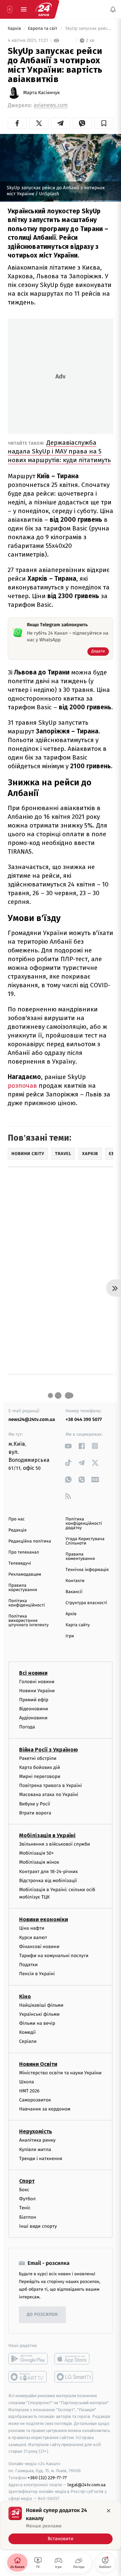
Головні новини (37, 1682)
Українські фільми (39, 2014)
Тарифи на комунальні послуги (54, 1956)
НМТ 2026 (29, 2091)
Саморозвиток (35, 2100)
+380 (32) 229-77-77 (47, 2478)
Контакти (75, 1581)
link (68, 1446)
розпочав (23, 1086)
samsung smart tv (74, 2377)
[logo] (44, 9)
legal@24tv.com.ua (87, 2485)
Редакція (17, 1530)
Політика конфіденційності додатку (84, 1524)
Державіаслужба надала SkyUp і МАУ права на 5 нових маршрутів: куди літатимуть (59, 451)
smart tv (28, 2377)
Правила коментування (80, 1557)
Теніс (25, 2208)
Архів (71, 1614)
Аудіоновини (33, 1718)
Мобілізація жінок (39, 1862)
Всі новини (33, 1673)
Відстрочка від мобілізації (48, 1881)
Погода (27, 1727)
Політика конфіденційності (27, 1603)
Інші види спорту (38, 2226)
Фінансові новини (39, 1947)
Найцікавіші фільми (41, 2005)
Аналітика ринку (37, 2140)
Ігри (70, 1636)
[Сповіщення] (113, 9)
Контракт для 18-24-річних (48, 1872)
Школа (27, 2082)
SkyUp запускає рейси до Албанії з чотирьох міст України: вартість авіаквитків (89, 29)
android (28, 2359)
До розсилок (43, 2315)
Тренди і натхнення (41, 2159)
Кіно (25, 1996)
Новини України (37, 1691)
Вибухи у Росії (35, 1804)
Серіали (28, 2041)
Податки (28, 1965)
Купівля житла (35, 2150)
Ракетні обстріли (38, 1758)
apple (74, 2359)
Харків (15, 29)
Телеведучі (20, 1563)
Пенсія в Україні (37, 1974)
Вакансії (74, 1592)
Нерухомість (36, 2131)
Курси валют (33, 1938)
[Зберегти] (104, 123)
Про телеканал (24, 1552)
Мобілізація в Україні (47, 1835)
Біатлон (28, 2217)
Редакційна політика (30, 1541)
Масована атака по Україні (49, 1795)
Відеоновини (34, 1709)
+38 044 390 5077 (84, 1419)
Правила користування (23, 1588)
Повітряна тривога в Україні (50, 1785)
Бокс (24, 2190)
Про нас (17, 1519)
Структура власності (86, 1603)
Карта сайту (78, 1625)
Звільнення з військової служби (55, 1844)
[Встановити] (61, 2525)
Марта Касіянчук (42, 93)
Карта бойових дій (40, 1767)
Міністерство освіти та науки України (60, 2073)
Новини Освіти (38, 2064)
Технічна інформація (87, 1570)
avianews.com (51, 105)
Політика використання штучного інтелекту (29, 1621)
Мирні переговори (40, 1776)
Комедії (27, 2032)
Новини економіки (44, 1919)
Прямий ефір (34, 1700)
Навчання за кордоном (45, 2109)
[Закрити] (109, 2511)
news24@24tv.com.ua (32, 1419)
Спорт (27, 2181)
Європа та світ (43, 29)
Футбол (27, 2199)
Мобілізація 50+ (36, 1853)
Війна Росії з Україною (49, 1750)
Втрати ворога (35, 1813)
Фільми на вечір (37, 2023)
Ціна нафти (32, 1928)
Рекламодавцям (25, 1575)
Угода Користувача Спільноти (85, 1541)
